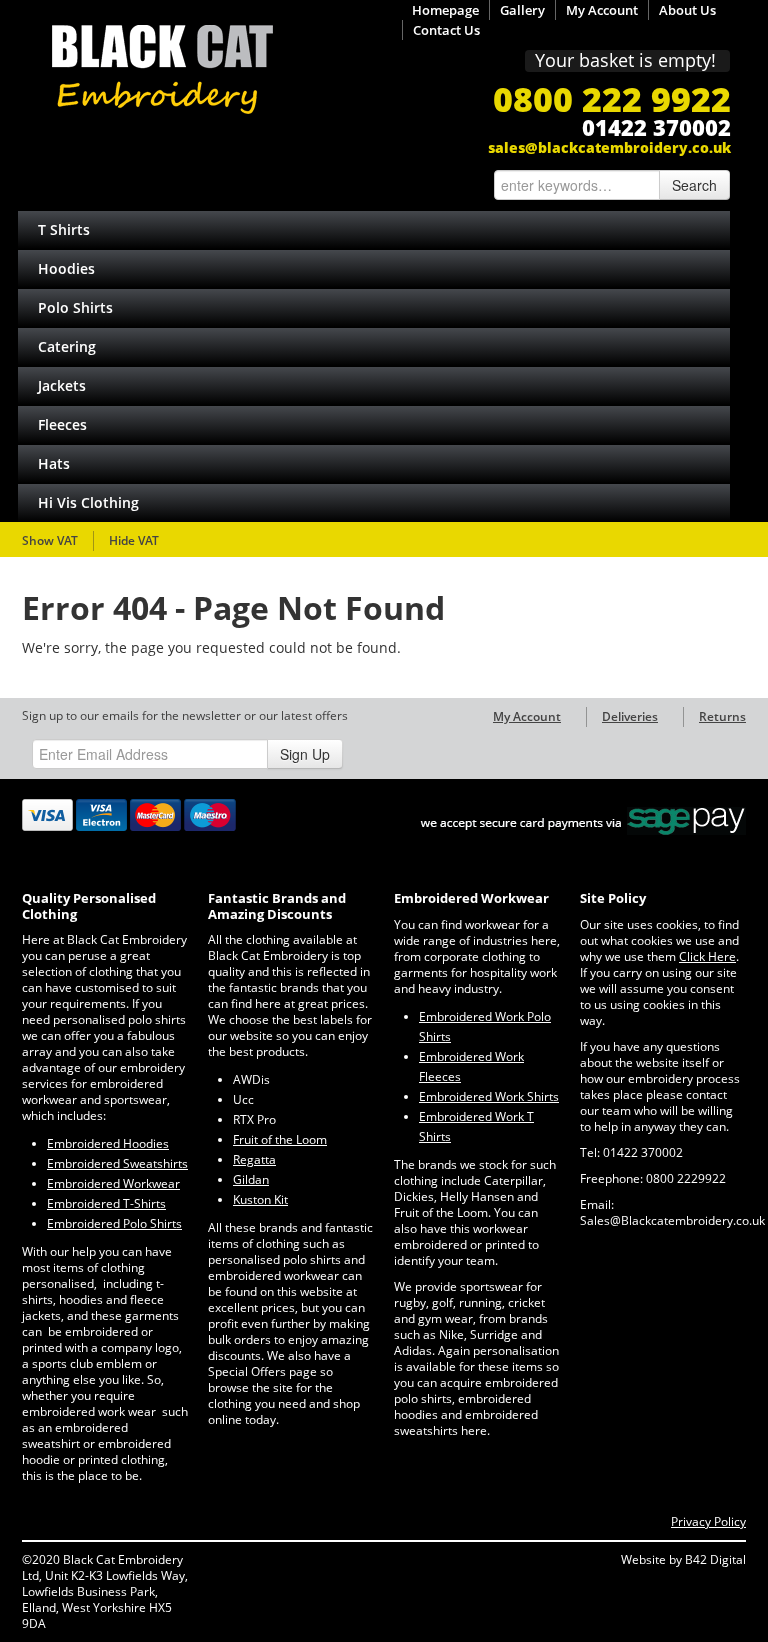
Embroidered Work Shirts (489, 1096)
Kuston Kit (260, 1199)
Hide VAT (134, 540)
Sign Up (305, 754)
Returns (722, 716)
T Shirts (64, 229)
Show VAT (50, 540)
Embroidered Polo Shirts (114, 1223)
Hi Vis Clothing (88, 502)
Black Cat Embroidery (162, 69)
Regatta (254, 1159)
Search (694, 185)
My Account (602, 10)
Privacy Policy (708, 1521)
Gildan (251, 1179)
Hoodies (66, 268)
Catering (67, 346)
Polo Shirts (75, 307)
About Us (687, 10)
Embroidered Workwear (113, 1183)
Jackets (62, 385)
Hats (54, 463)
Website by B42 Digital (683, 1559)
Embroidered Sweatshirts (117, 1163)
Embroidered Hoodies (108, 1143)
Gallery (522, 10)
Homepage (445, 10)
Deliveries (630, 716)
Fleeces (62, 424)
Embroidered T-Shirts (106, 1203)
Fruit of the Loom (280, 1139)
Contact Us (446, 30)
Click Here (707, 956)
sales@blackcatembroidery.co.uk (609, 147)
